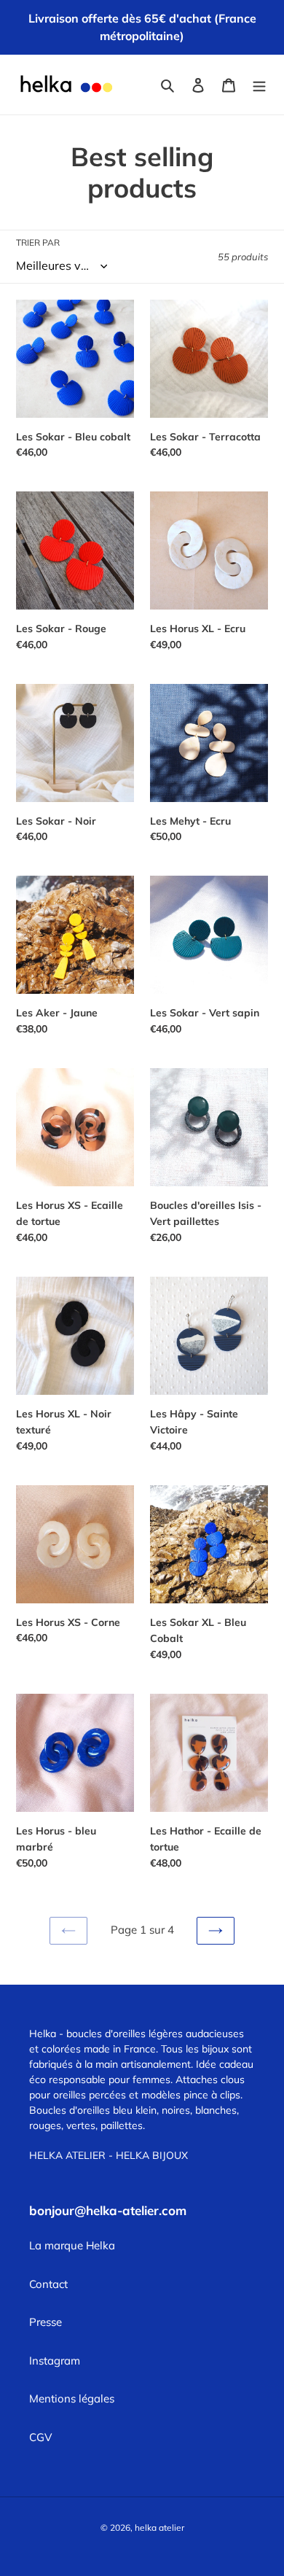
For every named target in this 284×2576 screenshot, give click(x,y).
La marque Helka (72, 2245)
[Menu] (259, 85)
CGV (40, 2437)
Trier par (38, 242)
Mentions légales (72, 2398)
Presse (46, 2322)
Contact (48, 2284)
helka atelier (159, 2528)
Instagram (55, 2361)
